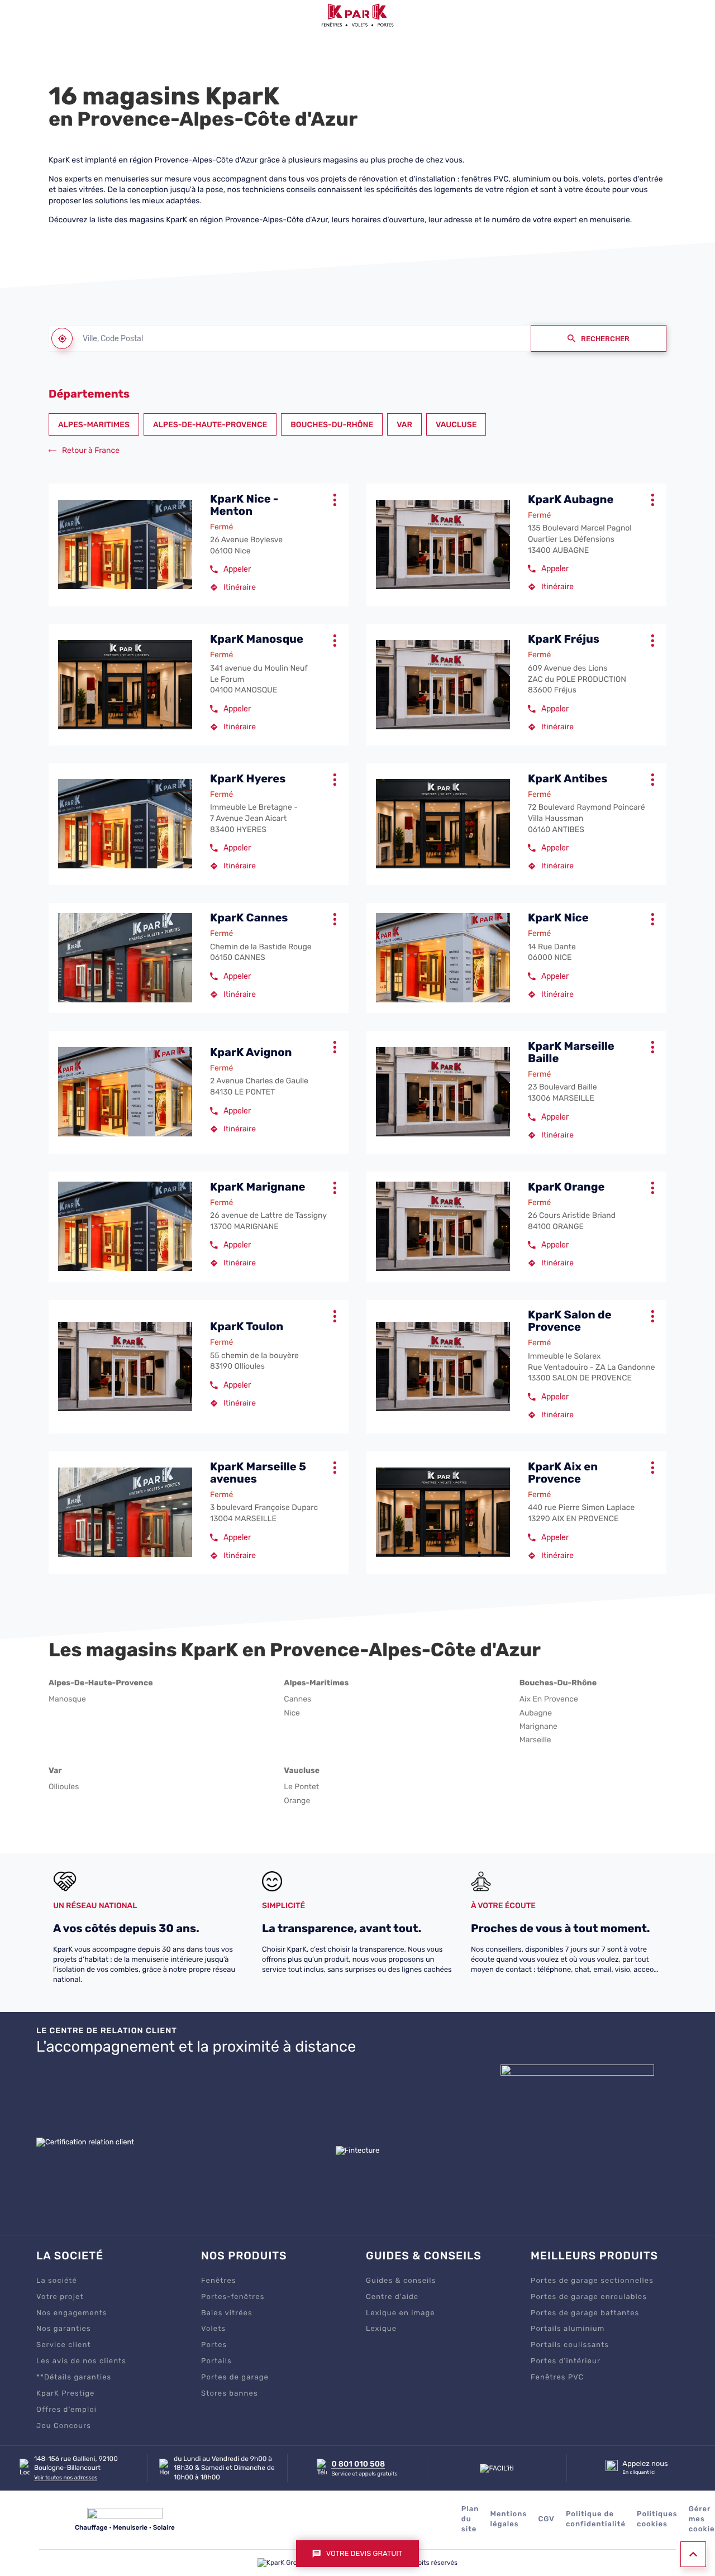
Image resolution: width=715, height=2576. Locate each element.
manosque (67, 1699)
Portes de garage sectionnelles (592, 2281)
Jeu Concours (64, 2426)
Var (404, 425)
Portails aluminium (568, 2329)
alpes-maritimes (316, 1683)
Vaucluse (456, 425)
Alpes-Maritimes (94, 425)
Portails (216, 2361)
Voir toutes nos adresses (66, 2478)
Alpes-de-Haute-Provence (210, 425)
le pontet (301, 1787)
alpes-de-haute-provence (101, 1683)
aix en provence (549, 1699)
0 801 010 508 (358, 2464)
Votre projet (60, 2297)
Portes (214, 2345)
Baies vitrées (227, 2313)
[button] (15, 15)
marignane (538, 1727)
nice (292, 1713)
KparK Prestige (66, 2394)
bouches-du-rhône (558, 1683)
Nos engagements (72, 2313)
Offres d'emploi (66, 2410)
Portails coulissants (570, 2345)
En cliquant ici (639, 2472)
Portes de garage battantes (585, 2313)
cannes (297, 1699)
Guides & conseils (401, 2281)
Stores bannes (230, 2394)
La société (57, 2281)
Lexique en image (401, 2313)
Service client (64, 2345)
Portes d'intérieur (566, 2361)
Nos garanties (64, 2329)
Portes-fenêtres (233, 2297)
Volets (213, 2329)
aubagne (536, 1713)
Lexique (381, 2329)
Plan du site (470, 2519)
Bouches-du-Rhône (332, 425)
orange (297, 1801)
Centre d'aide (392, 2297)
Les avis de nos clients (81, 2361)
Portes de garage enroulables (589, 2297)
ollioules (64, 1787)
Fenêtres (219, 2281)
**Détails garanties (74, 2377)
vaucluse (302, 1770)
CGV (546, 2519)
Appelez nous (645, 2464)
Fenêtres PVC (557, 2377)
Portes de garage (235, 2377)
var (55, 1770)
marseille (535, 1740)
